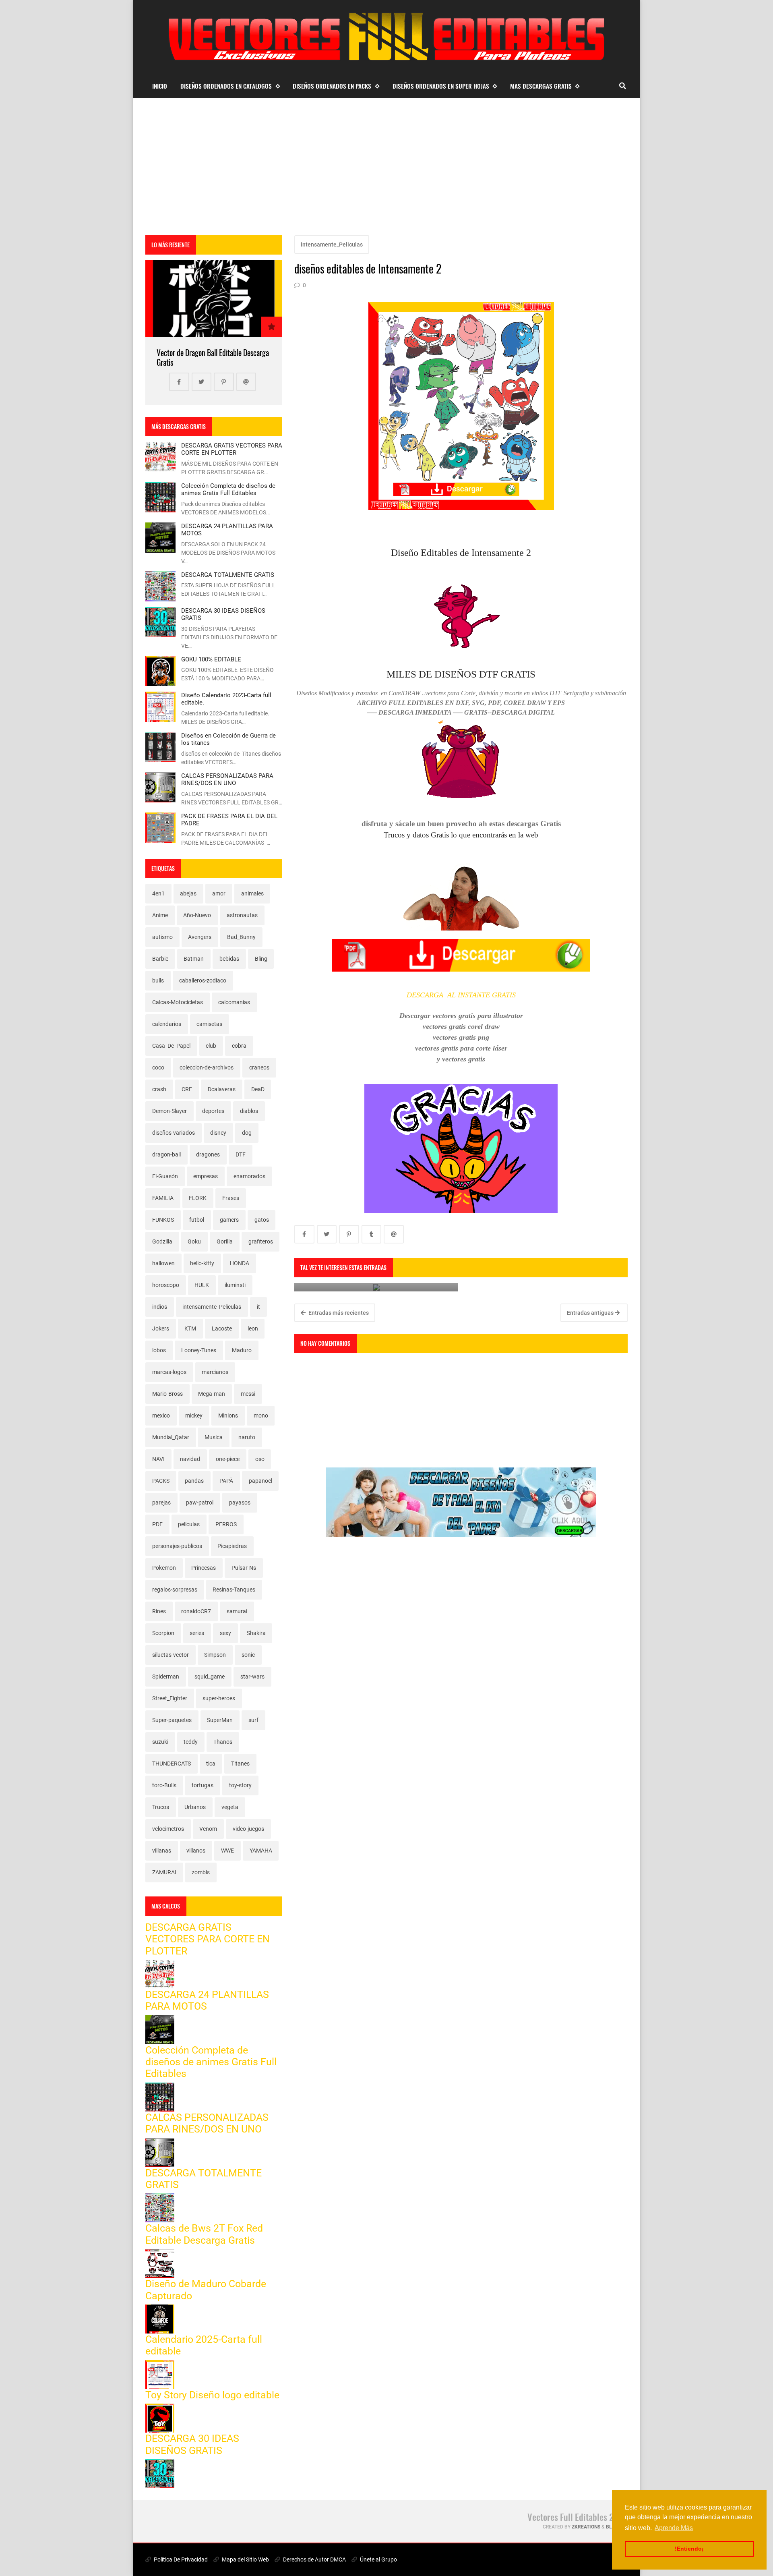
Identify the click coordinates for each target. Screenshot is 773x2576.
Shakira (256, 1633)
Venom (208, 1829)
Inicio (160, 86)
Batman (194, 959)
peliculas (189, 1524)
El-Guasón (165, 1176)
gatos (262, 1220)
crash (159, 1089)
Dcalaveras (222, 1089)
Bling (261, 959)
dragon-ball (166, 1154)
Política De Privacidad (180, 2559)
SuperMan (220, 1720)
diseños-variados (174, 1133)
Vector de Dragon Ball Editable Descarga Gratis (213, 357)
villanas (162, 1851)
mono (261, 1415)
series (197, 1633)
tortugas (203, 1785)
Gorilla (225, 1241)
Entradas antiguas (591, 1313)
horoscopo (166, 1285)
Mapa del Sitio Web (245, 2559)
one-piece (228, 1459)
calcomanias (234, 1002)
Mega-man (212, 1394)
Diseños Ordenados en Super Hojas (441, 86)
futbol (197, 1220)
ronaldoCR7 (196, 1611)
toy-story (240, 1785)
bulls (158, 980)
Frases (231, 1198)
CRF (187, 1089)
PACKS (161, 1481)
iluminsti (235, 1285)
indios (160, 1307)
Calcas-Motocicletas (178, 1002)
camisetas (209, 1024)
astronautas (242, 915)
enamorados (249, 1176)
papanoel (260, 1481)
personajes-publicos (177, 1546)
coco (158, 1067)
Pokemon (164, 1568)
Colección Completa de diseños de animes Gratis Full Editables (228, 489)
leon (253, 1328)
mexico (161, 1415)
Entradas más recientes (338, 1313)
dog (247, 1133)
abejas (188, 893)
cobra (239, 1046)
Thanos (223, 1742)
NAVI (158, 1459)
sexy (225, 1633)
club (211, 1046)
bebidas (229, 959)
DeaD (258, 1089)
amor (219, 893)
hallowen (163, 1263)
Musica (214, 1437)
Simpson (215, 1655)
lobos (159, 1350)
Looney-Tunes (199, 1350)
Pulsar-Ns (244, 1568)
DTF (241, 1154)
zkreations (586, 2527)
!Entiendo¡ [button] (689, 2549)
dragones (208, 1154)
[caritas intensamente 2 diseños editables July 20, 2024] (376, 1287)
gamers (229, 1220)
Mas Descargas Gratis (541, 86)
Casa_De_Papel (171, 1046)
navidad (190, 1459)
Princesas (204, 1568)
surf (253, 1720)
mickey (194, 1415)
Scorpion (163, 1633)
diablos (249, 1111)
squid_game (210, 1677)
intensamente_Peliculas (332, 245)
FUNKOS (163, 1220)
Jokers (161, 1328)
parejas (161, 1502)
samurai (237, 1611)
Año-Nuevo (197, 915)
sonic (248, 1655)
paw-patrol (200, 1502)
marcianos (215, 1372)
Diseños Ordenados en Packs (332, 86)
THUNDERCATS (172, 1764)
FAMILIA (163, 1198)
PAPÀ (226, 1481)
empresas (206, 1176)
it (258, 1307)
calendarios (167, 1024)
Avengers (200, 937)
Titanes (240, 1764)
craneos (259, 1067)
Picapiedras (232, 1546)
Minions (228, 1415)
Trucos (161, 1807)
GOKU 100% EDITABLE (211, 659)
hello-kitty (202, 1263)
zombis (201, 1872)
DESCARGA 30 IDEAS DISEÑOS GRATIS (192, 2444)
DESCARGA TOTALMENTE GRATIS (228, 575)
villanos (196, 1851)
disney (218, 1133)
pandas (194, 1481)
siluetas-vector (171, 1655)
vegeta (230, 1807)
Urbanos (195, 1807)
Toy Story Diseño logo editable (212, 2395)
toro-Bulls (164, 1785)
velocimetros (168, 1829)
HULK (202, 1285)
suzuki (160, 1742)
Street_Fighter (170, 1698)
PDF (157, 1524)
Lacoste (222, 1328)
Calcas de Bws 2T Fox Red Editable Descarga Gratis (204, 2234)
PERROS (226, 1524)
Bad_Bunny (241, 937)
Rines (159, 1611)
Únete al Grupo (378, 2559)
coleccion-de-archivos (207, 1067)
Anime (160, 915)
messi (248, 1394)
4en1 (158, 893)
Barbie (160, 959)
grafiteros (261, 1241)
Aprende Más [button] (674, 2528)
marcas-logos (169, 1372)
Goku (194, 1241)
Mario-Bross (167, 1394)
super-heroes (219, 1698)
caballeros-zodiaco (203, 980)
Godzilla (162, 1241)
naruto (247, 1437)
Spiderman (166, 1677)
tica (211, 1764)
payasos (240, 1502)
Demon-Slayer (169, 1111)
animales (252, 893)
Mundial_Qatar (171, 1437)
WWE (227, 1851)
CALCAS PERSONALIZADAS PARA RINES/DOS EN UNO (227, 779)
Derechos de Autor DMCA (314, 2559)
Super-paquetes (172, 1720)
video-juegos (248, 1829)
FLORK (198, 1198)
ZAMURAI (164, 1872)
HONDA (240, 1263)
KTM (190, 1328)
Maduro (242, 1350)
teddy (191, 1742)
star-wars (252, 1677)
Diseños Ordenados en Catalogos (226, 86)
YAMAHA (261, 1851)
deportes (213, 1111)
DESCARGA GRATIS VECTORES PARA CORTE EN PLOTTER (232, 449)
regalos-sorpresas (175, 1590)
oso (260, 1459)
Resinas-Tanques (234, 1590)
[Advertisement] (386, 167)
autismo (162, 937)
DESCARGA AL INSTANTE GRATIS (461, 995)
